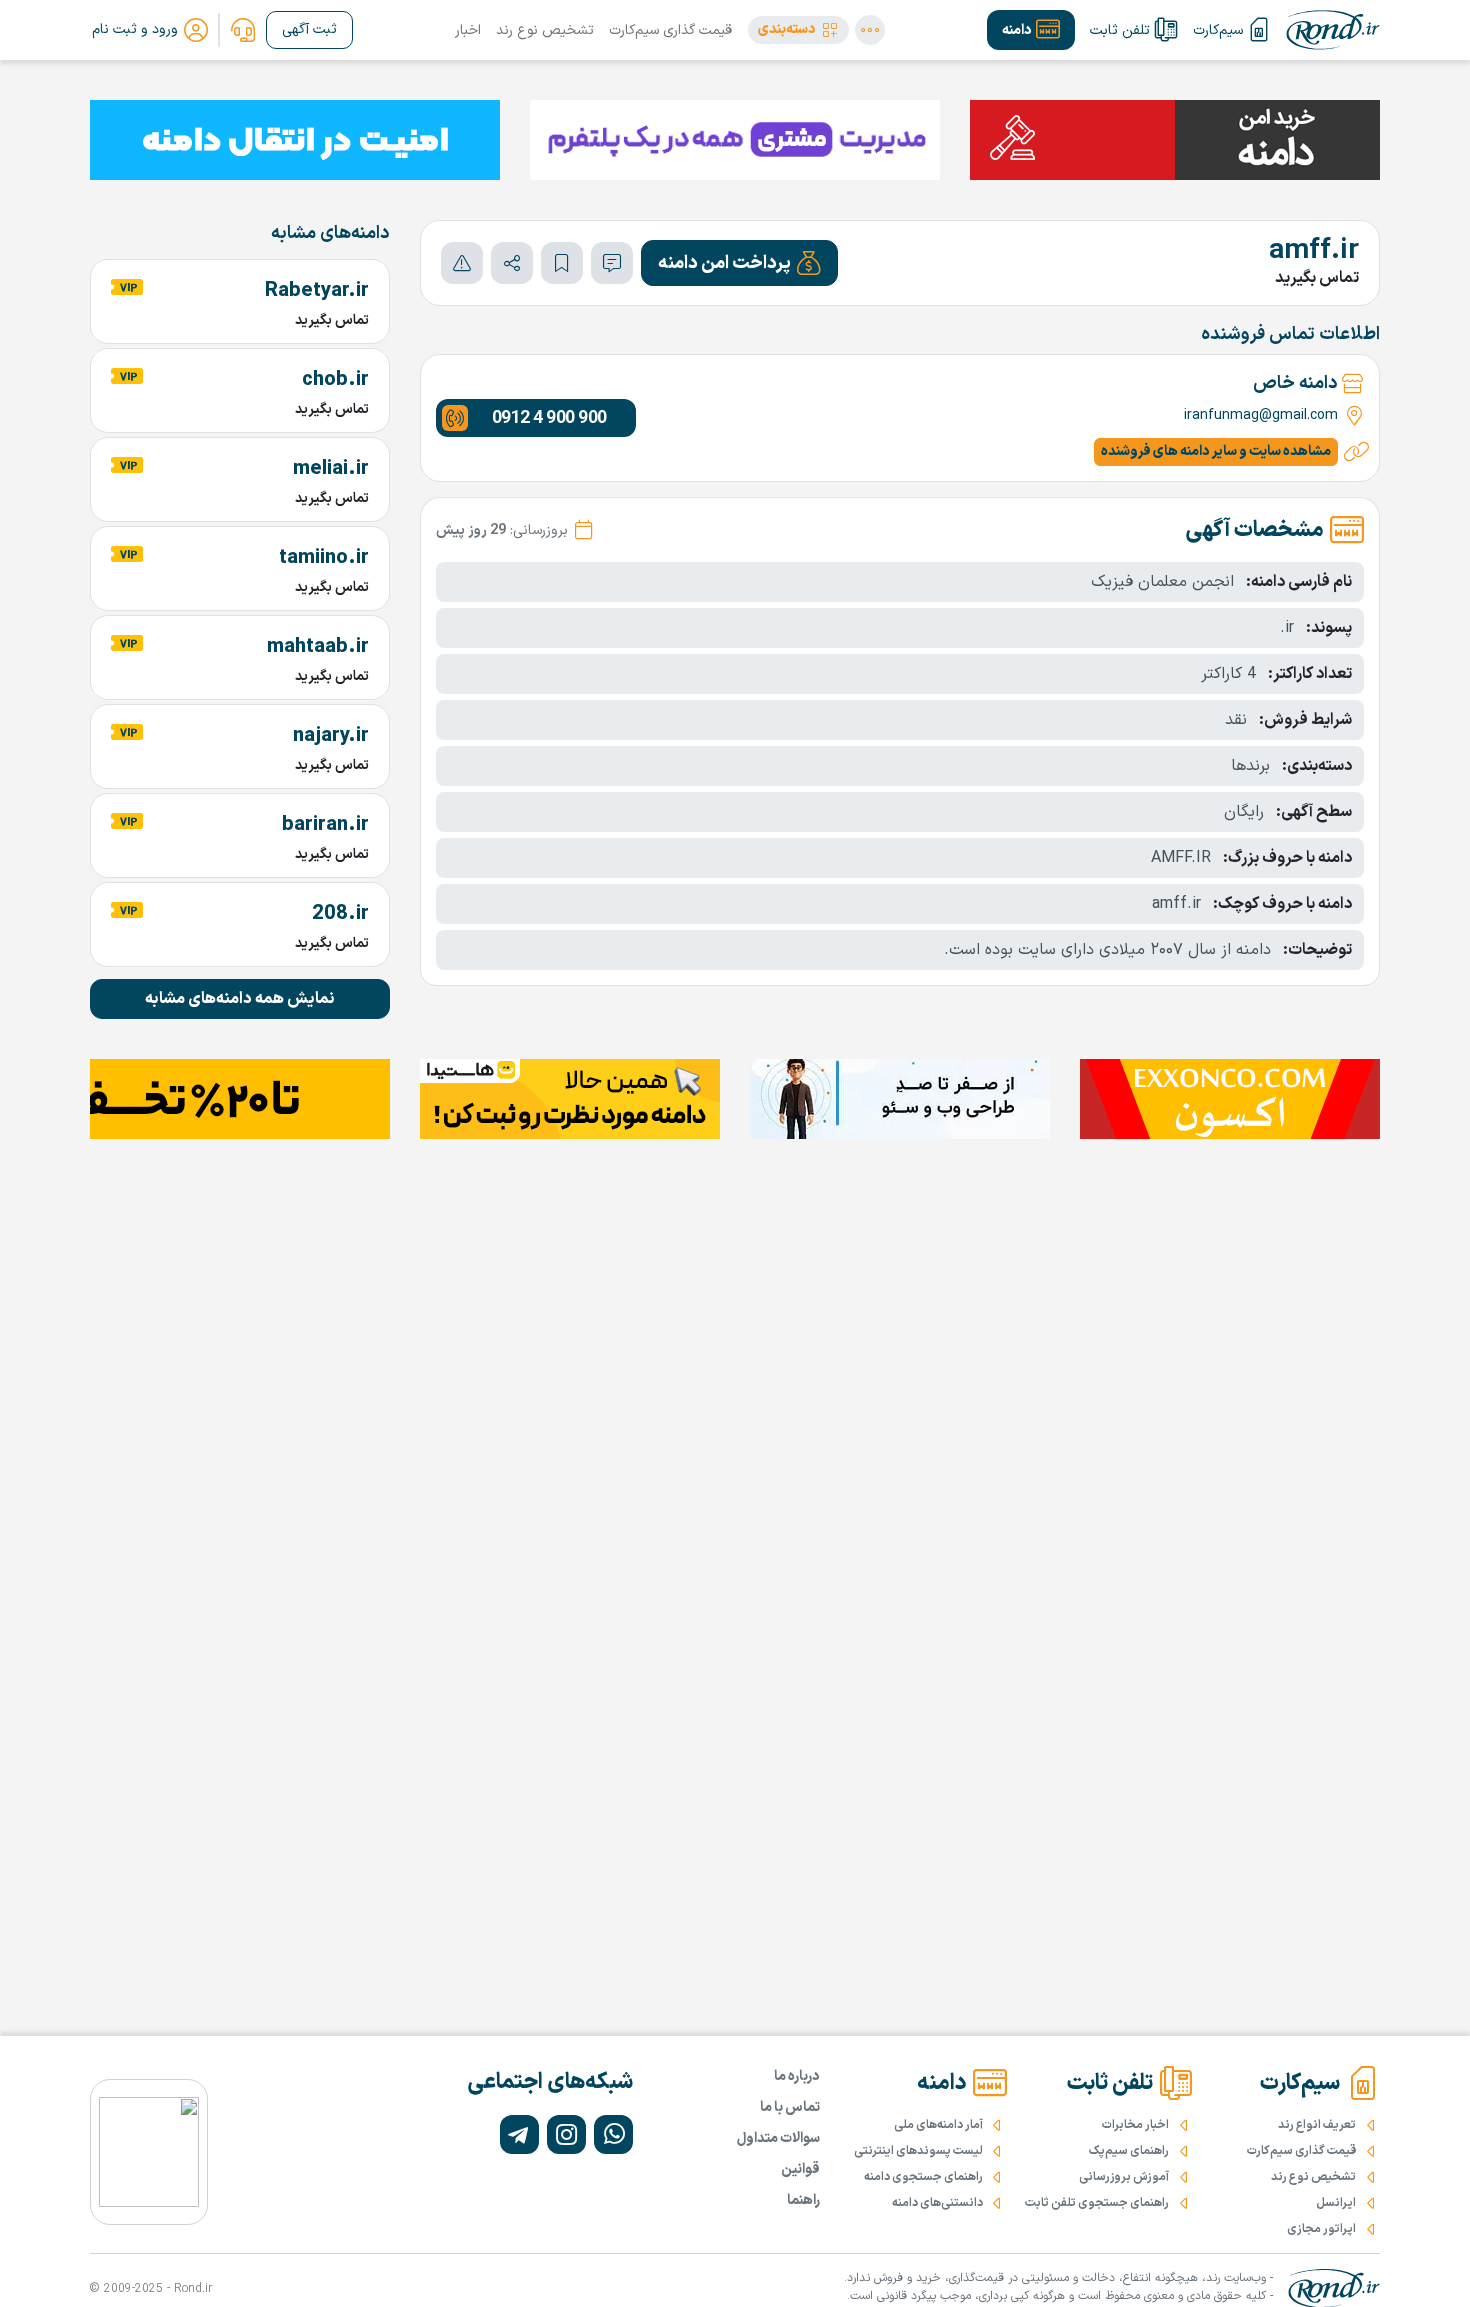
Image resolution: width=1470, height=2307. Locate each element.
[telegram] (519, 2134)
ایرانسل (1336, 2203)
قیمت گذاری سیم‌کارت (670, 30)
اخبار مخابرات (1135, 2125)
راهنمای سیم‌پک (1129, 2151)
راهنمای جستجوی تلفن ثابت (1097, 2203)
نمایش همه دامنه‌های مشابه (240, 999)
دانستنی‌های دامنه (937, 2203)
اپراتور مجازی (1321, 2229)
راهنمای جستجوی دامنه (923, 2177)
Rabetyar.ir (317, 291)
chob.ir (335, 380)
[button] (798, 30)
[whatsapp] (613, 2134)
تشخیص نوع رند (545, 30)
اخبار (468, 30)
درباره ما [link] (797, 2076)
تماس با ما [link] (790, 2107)
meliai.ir (331, 469)
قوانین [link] (800, 2169)
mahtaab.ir (318, 647)
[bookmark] (562, 263)
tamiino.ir (324, 558)
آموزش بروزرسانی (1124, 2177)
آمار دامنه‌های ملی (938, 2125)
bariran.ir (325, 825)
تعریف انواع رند (1317, 2125)
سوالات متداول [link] (778, 2138)
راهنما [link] (803, 2200)
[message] (612, 263)
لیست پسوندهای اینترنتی (918, 2151)
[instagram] (566, 2134)
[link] (243, 30)
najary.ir (331, 736)
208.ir (340, 914)
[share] (512, 263)
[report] (462, 263)
